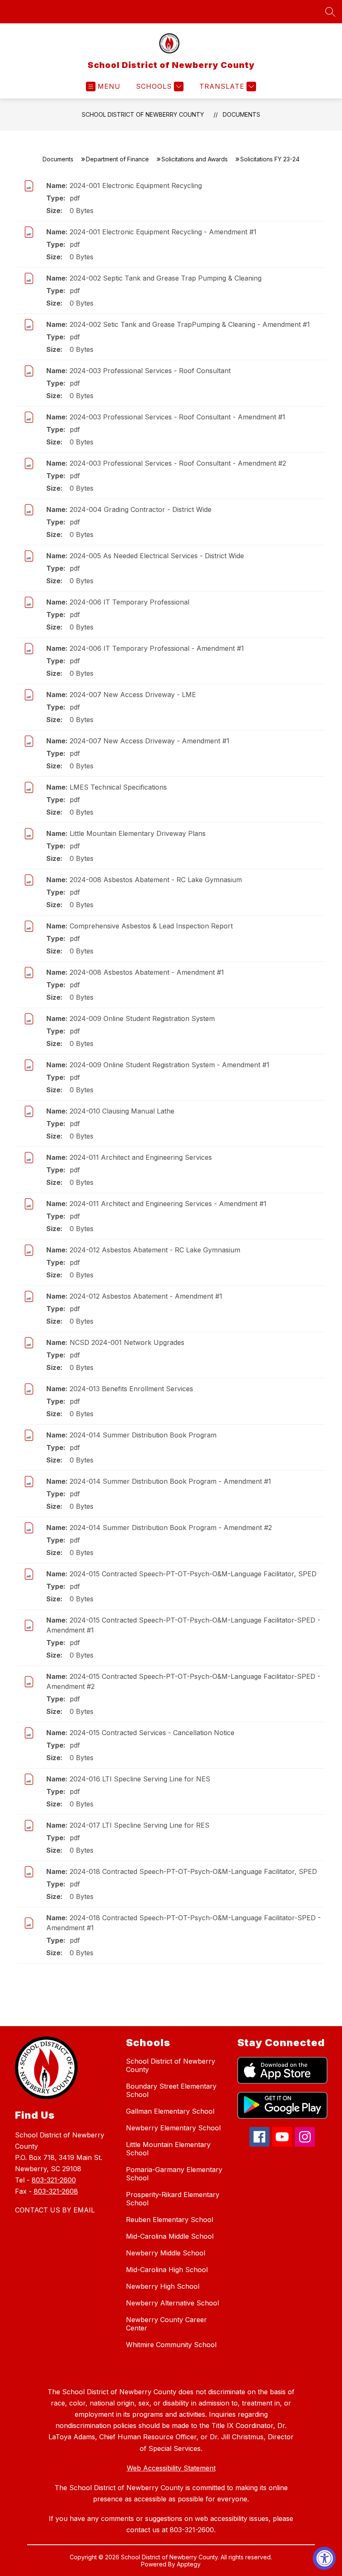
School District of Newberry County (143, 114)
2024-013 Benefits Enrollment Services (131, 1389)
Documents (241, 114)
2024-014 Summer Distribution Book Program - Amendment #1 (170, 1481)
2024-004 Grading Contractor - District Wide (141, 509)
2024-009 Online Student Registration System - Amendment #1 (170, 1065)
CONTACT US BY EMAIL (55, 2210)
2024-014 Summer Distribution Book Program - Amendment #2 (171, 1528)
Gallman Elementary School (170, 2111)
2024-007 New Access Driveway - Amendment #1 (150, 741)
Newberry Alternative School (172, 2303)
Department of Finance (117, 159)
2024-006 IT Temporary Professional (130, 602)
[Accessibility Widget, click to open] (324, 2558)
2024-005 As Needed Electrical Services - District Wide (157, 556)
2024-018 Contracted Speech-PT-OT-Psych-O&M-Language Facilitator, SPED (193, 1871)
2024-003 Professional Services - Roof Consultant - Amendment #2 (178, 463)
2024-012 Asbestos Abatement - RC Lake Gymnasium (155, 1250)
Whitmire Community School (171, 2345)
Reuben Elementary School (170, 2220)
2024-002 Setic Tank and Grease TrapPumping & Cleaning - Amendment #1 (190, 324)
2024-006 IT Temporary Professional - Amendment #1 (157, 648)
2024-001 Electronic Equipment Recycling (136, 186)
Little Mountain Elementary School (168, 2149)
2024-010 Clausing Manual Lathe (122, 1111)
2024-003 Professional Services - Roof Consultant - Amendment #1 (177, 417)
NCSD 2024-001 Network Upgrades (127, 1342)
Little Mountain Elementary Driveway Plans (138, 833)
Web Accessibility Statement (171, 2468)
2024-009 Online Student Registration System (142, 1018)
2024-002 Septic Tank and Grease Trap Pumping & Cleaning (166, 278)
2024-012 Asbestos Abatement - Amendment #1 (146, 1296)
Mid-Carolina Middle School (170, 2236)
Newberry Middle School (166, 2253)
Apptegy (189, 2564)
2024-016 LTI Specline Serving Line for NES (140, 1779)
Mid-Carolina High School (167, 2270)
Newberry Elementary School (173, 2128)
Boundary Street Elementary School (171, 2090)
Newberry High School (163, 2286)
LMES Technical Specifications (118, 787)
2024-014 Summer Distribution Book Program (143, 1435)
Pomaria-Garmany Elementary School (174, 2174)
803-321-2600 (54, 2180)
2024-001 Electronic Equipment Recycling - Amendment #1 (163, 232)
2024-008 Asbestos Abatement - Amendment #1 (147, 972)
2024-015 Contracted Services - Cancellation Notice (152, 1733)
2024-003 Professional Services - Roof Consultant (150, 371)
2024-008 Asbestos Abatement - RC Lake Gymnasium (156, 880)
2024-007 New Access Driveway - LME (133, 695)
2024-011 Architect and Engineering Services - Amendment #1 (168, 1204)
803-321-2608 (56, 2191)
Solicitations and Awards (195, 159)
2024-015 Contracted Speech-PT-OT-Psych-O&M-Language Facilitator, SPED (193, 1574)
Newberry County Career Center (166, 2324)
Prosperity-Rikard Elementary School (173, 2199)
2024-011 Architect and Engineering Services (141, 1157)
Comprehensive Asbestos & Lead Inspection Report (151, 926)
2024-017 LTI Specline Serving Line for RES (140, 1825)
